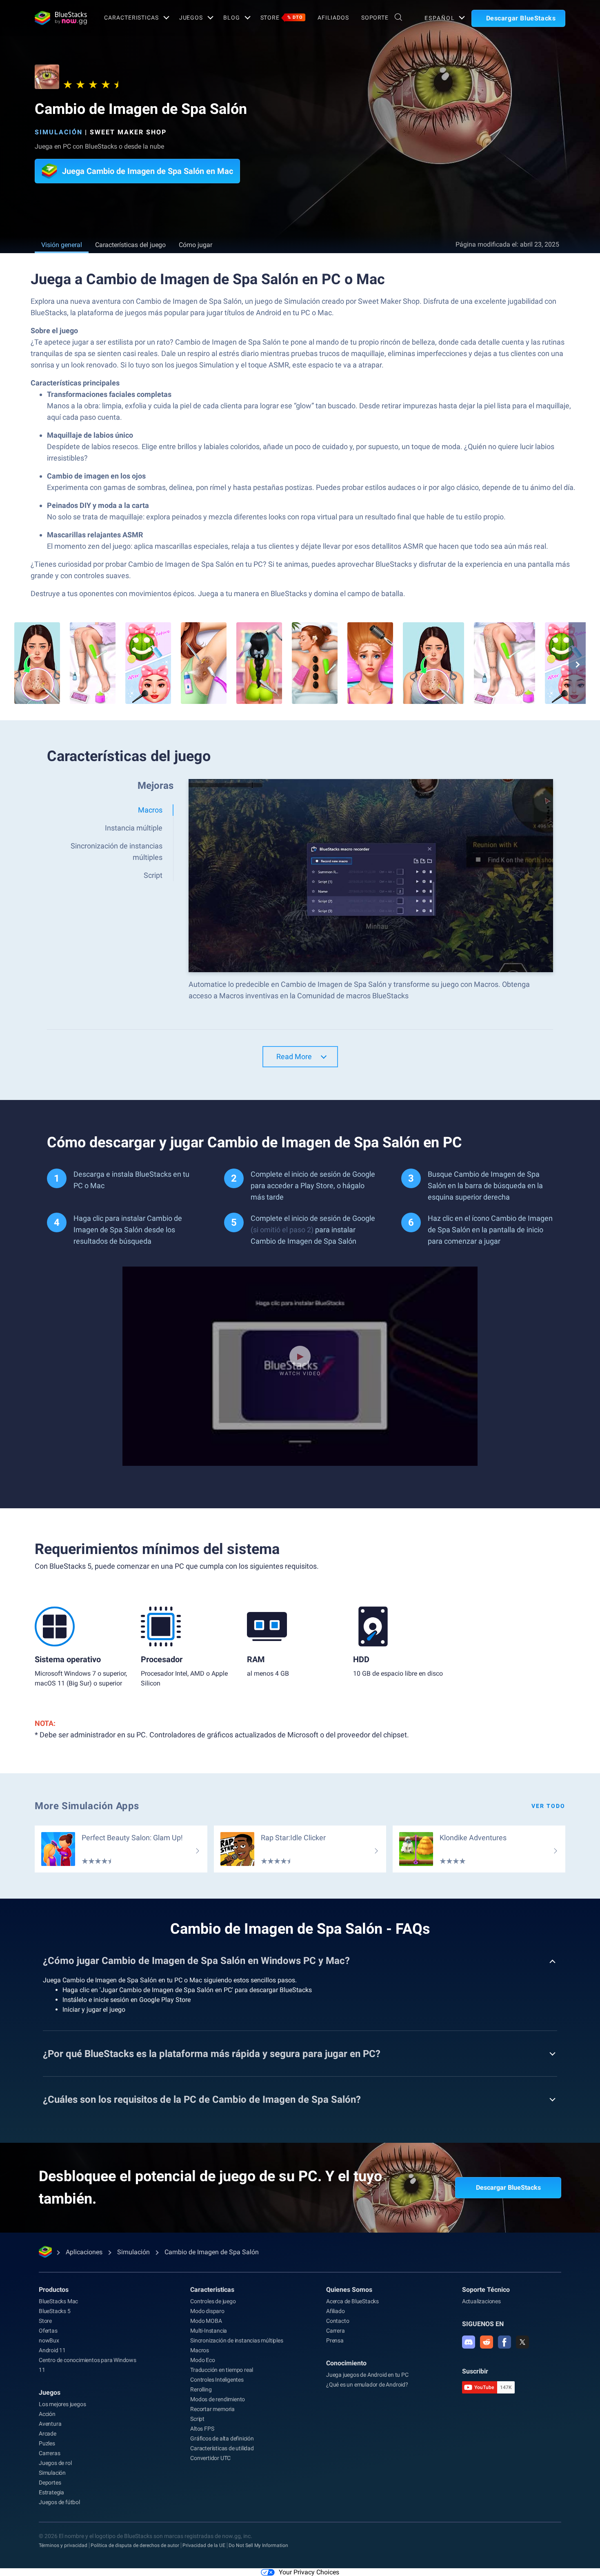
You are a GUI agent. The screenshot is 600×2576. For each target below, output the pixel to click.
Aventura (50, 2424)
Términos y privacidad (63, 2545)
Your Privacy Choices (309, 2572)
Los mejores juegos (62, 2404)
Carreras (49, 2453)
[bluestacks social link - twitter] (522, 2342)
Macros (200, 2350)
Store (282, 18)
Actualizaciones (481, 2301)
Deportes (50, 2482)
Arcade (48, 2434)
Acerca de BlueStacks (352, 2301)
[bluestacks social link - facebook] (504, 2342)
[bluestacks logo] (61, 18)
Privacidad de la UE (204, 2545)
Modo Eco (202, 2360)
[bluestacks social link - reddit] (487, 2342)
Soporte (375, 18)
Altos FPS (202, 2429)
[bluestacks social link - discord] (469, 2342)
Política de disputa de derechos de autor (135, 2545)
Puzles (47, 2443)
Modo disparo (207, 2311)
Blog (232, 18)
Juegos (191, 18)
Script (197, 2419)
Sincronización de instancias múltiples (237, 2340)
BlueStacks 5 (55, 2311)
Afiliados (333, 18)
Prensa (335, 2340)
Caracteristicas (131, 18)
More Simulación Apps (87, 1806)
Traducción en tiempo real (222, 2370)
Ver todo (548, 1806)
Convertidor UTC (210, 2458)
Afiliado (335, 2311)
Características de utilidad (222, 2448)
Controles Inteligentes (217, 2380)
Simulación (59, 132)
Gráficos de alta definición (222, 2438)
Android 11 (52, 2350)
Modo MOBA (206, 2321)
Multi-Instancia (209, 2331)
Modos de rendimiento (218, 2399)
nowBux (49, 2340)
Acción (47, 2414)
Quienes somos (349, 2290)
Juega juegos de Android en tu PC (367, 2375)
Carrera (336, 2331)
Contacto (338, 2321)
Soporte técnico (486, 2290)
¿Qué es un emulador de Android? (367, 2385)
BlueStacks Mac (58, 2301)
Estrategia (51, 2492)
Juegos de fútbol (59, 2502)
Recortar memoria (212, 2409)
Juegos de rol (55, 2463)
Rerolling (201, 2389)
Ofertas (48, 2331)
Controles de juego (213, 2301)
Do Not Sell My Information (258, 2545)
